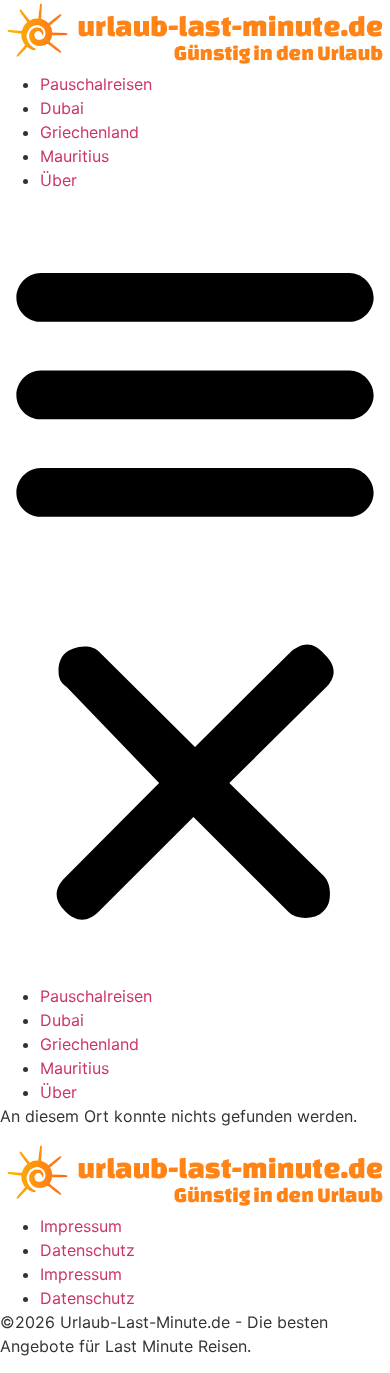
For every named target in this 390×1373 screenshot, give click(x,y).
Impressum (81, 1226)
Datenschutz (87, 1250)
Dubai (62, 108)
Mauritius (74, 156)
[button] (195, 588)
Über (58, 180)
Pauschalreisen (96, 84)
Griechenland (89, 132)
